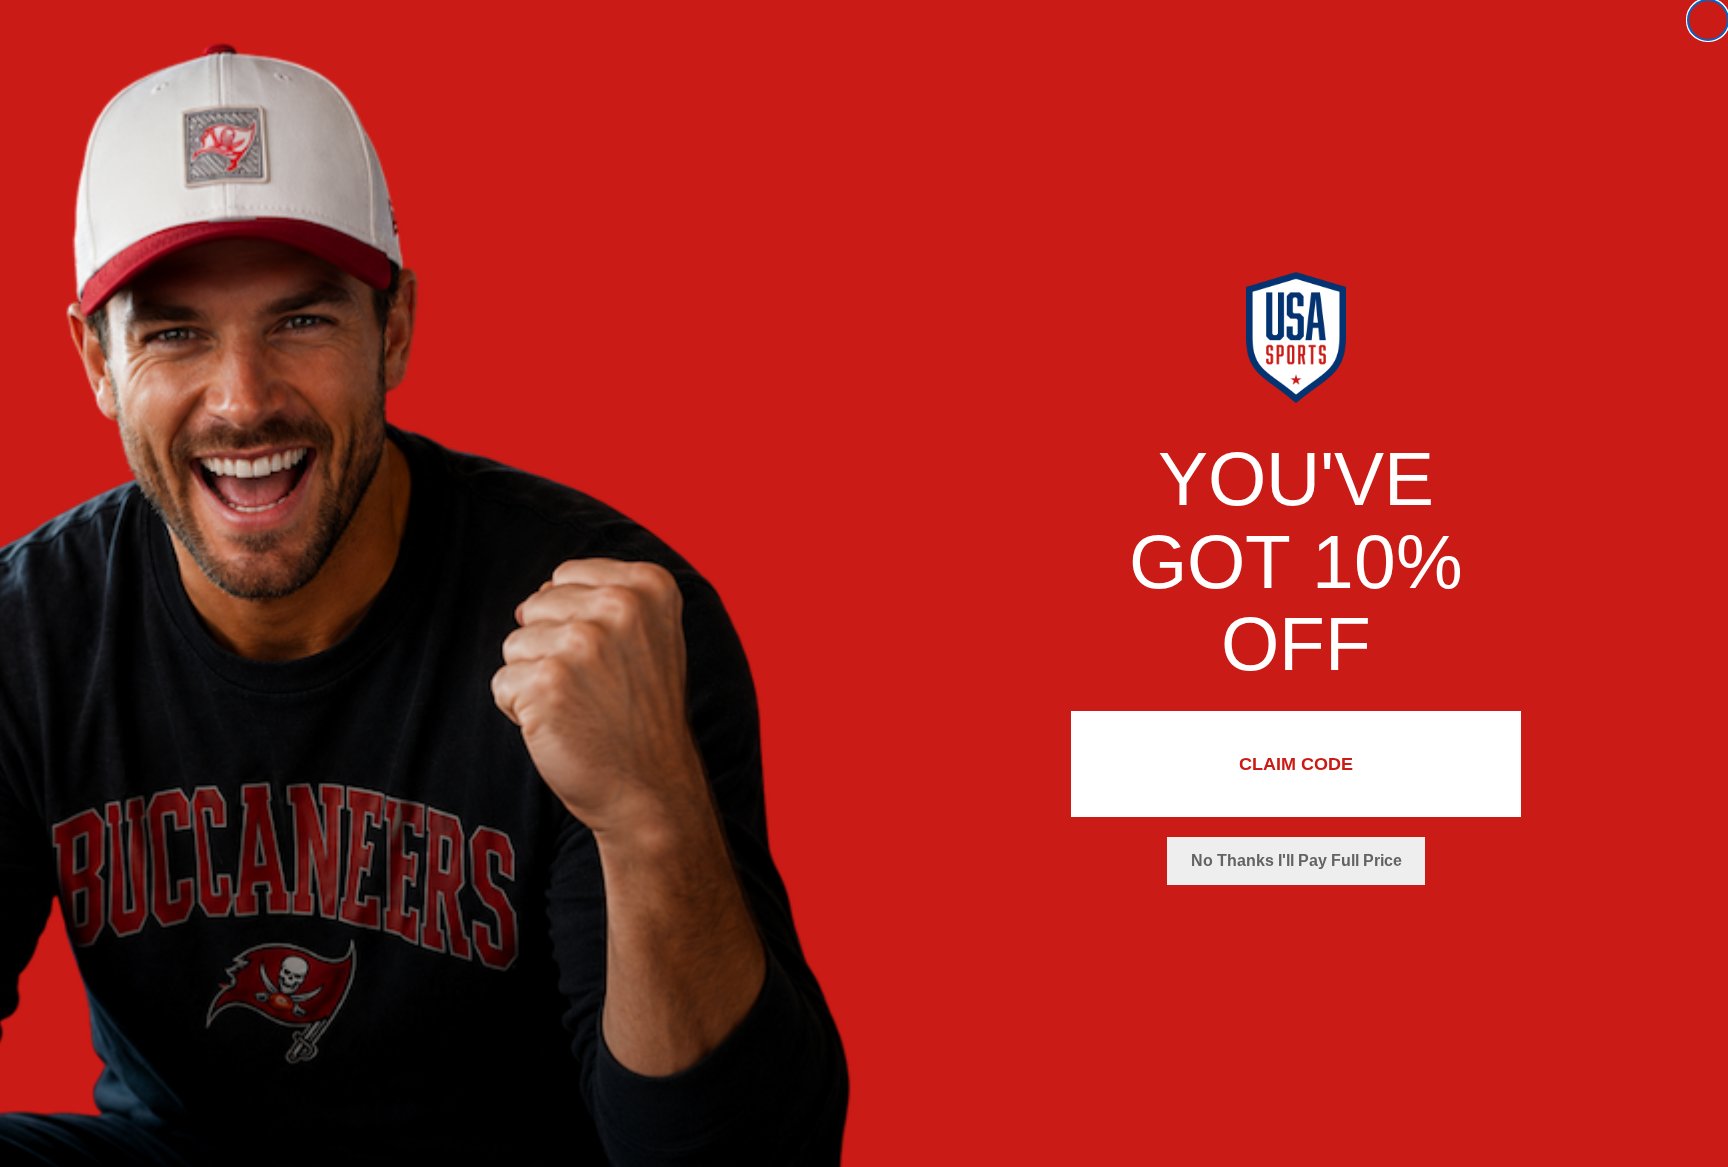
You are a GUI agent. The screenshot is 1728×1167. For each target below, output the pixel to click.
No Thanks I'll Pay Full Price (1296, 860)
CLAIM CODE (1296, 764)
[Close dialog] (1708, 20)
